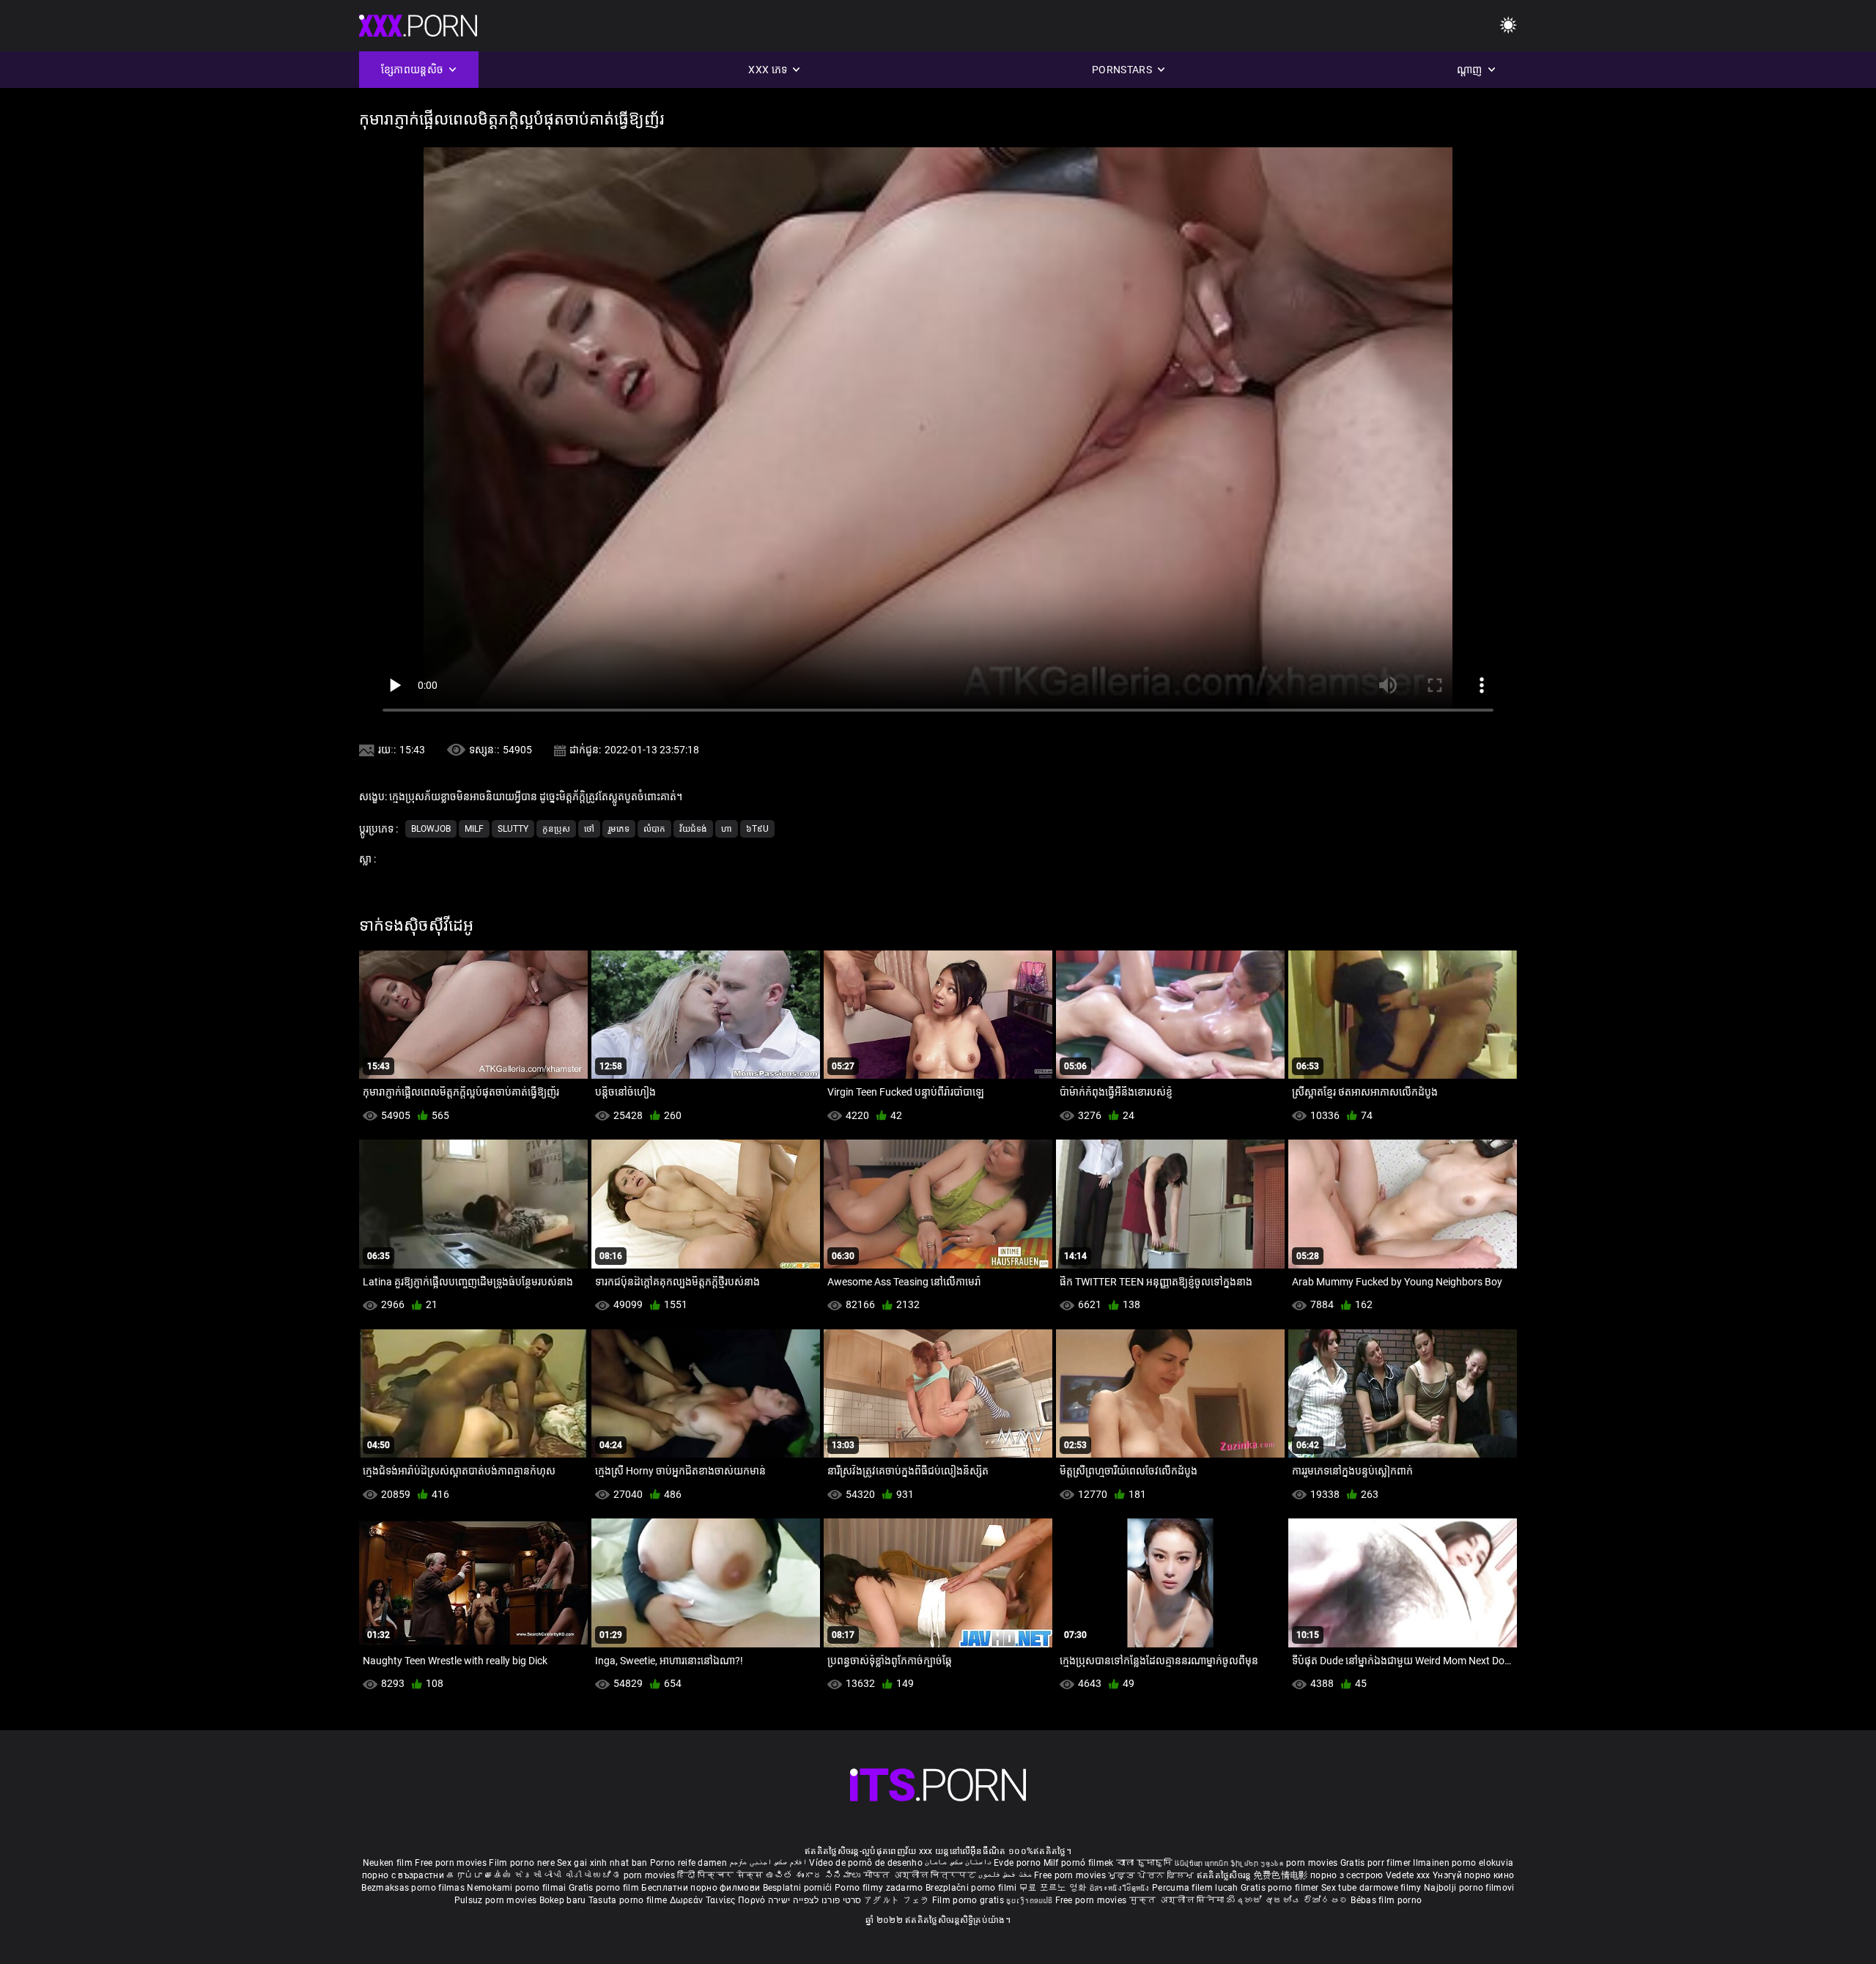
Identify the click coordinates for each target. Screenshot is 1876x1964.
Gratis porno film (605, 1888)
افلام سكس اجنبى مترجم (768, 1863)
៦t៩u (757, 829)
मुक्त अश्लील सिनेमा (1178, 1900)
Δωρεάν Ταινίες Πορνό (719, 1900)
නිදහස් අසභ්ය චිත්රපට (1289, 1900)
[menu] (1508, 26)
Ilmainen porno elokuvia (1463, 1863)
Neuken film (388, 1863)
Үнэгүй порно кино (1473, 1875)
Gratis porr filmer (1377, 1863)
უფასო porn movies (1300, 1863)
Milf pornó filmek (1079, 1863)
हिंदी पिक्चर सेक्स (720, 1875)
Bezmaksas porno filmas (414, 1888)
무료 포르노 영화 (1055, 1888)
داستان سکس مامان (958, 1863)
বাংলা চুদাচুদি (1144, 1863)
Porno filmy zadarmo (880, 1888)
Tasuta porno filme (629, 1900)
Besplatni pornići (799, 1888)
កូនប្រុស (556, 829)
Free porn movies (452, 1863)
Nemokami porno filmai (518, 1888)
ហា (727, 829)
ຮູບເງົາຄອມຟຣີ (1030, 1900)
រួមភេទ (619, 829)
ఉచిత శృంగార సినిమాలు (815, 1875)
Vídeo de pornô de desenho (866, 1863)
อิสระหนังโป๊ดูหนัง (1121, 1888)
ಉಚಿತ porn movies (635, 1875)
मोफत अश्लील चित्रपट (921, 1875)
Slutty (513, 829)
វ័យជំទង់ (693, 829)
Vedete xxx (1408, 1875)
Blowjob (431, 829)
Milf (474, 829)
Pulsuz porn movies (497, 1900)
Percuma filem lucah (1196, 1888)
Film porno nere (522, 1863)
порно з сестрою (1347, 1875)
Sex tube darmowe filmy (1371, 1888)
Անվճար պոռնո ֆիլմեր (1218, 1863)
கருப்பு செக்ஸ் (479, 1875)
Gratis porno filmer (1281, 1888)
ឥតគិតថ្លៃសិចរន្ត (1225, 1875)
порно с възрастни (403, 1875)
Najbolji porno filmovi (1469, 1888)
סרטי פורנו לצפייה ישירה (815, 1900)
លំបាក (654, 829)
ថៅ (589, 829)
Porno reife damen (688, 1863)
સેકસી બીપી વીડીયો (553, 1875)
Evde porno (1017, 1863)
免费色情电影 (1282, 1875)
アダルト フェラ (897, 1900)
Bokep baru (563, 1900)
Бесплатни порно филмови (702, 1888)
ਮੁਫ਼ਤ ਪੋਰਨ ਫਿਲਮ (1152, 1875)
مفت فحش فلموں (1006, 1875)
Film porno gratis (969, 1900)
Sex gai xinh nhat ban (602, 1863)
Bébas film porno (1386, 1900)
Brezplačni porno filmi (972, 1888)
